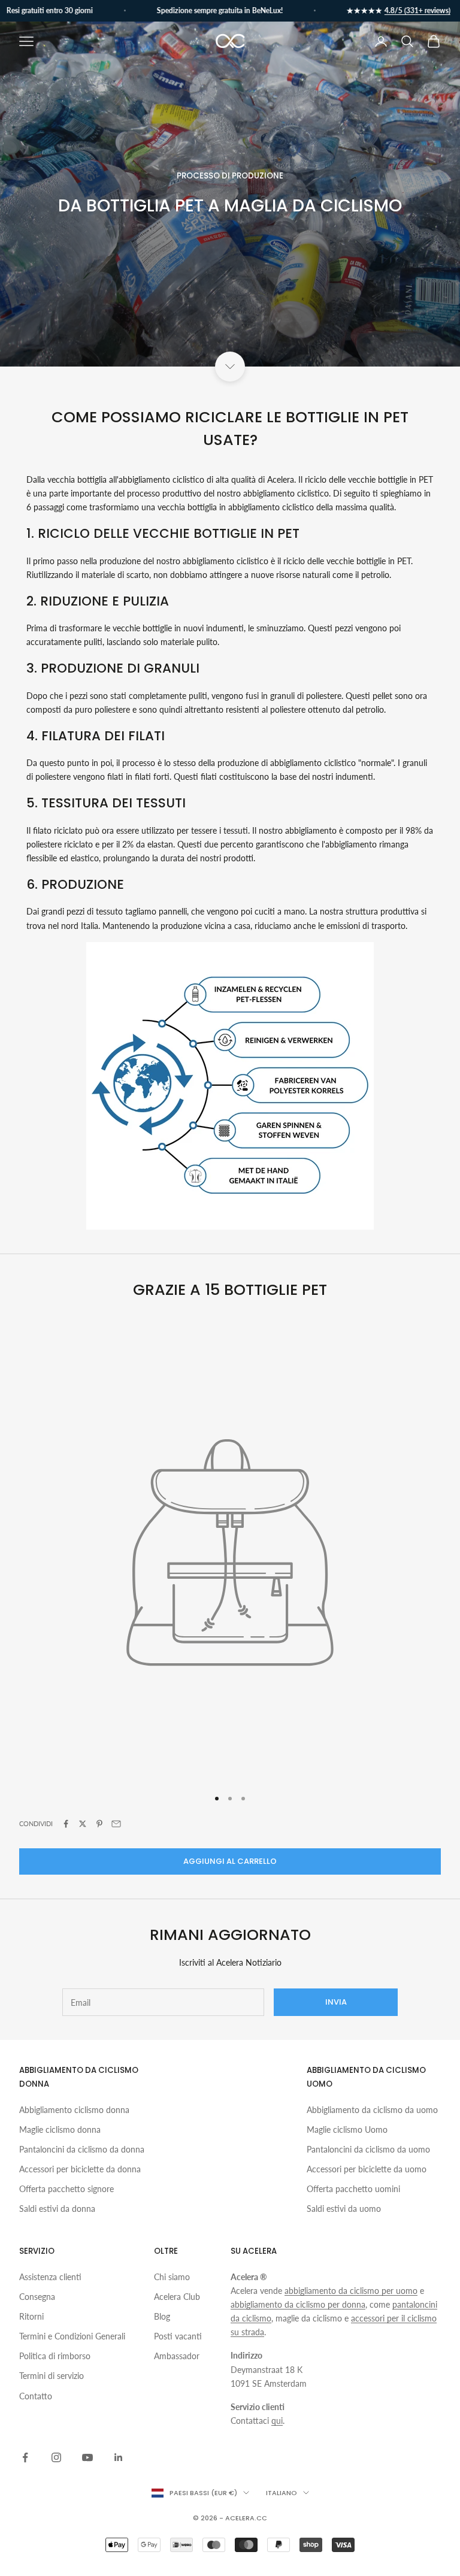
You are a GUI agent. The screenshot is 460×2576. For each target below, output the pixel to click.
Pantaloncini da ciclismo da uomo (368, 2149)
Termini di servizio (52, 2376)
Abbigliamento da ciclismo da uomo (372, 2110)
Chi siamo (172, 2277)
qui (277, 2421)
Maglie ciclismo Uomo (347, 2129)
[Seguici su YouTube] (87, 2457)
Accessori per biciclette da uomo (367, 2169)
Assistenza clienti (50, 2277)
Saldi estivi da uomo (344, 2209)
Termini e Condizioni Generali (72, 2336)
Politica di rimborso (55, 2356)
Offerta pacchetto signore (66, 2189)
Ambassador (177, 2356)
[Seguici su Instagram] (56, 2457)
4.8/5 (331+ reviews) (400, 10)
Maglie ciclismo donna (60, 2129)
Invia (336, 2002)
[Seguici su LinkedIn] (119, 2457)
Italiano (282, 2493)
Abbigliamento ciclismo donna (74, 2110)
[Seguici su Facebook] (25, 2457)
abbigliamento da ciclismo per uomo (351, 2291)
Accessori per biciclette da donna (80, 2169)
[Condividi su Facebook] (66, 1824)
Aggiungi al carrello (230, 1861)
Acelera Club (177, 2297)
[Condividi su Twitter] (83, 1824)
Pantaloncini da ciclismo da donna (82, 2149)
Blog (162, 2316)
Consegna (37, 2297)
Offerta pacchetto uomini (353, 2189)
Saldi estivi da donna (57, 2209)
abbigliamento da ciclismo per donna (298, 2304)
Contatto (36, 2396)
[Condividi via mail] (116, 1824)
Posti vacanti (178, 2336)
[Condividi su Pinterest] (99, 1824)
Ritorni (31, 2316)
